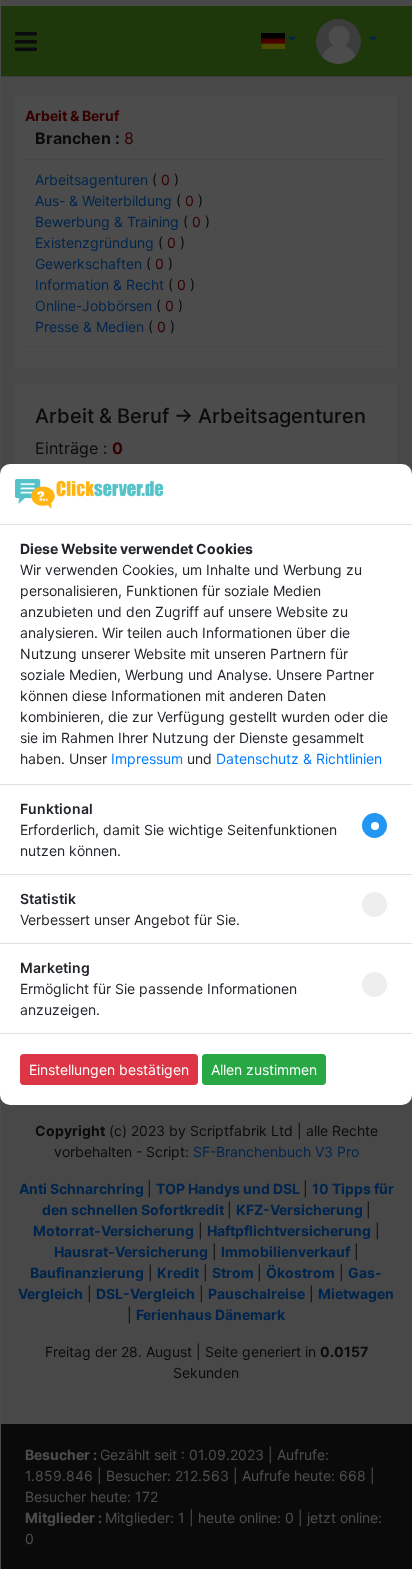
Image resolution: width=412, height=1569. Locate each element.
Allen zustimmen (264, 1069)
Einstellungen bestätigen (109, 1069)
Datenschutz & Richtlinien (299, 758)
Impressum (147, 758)
